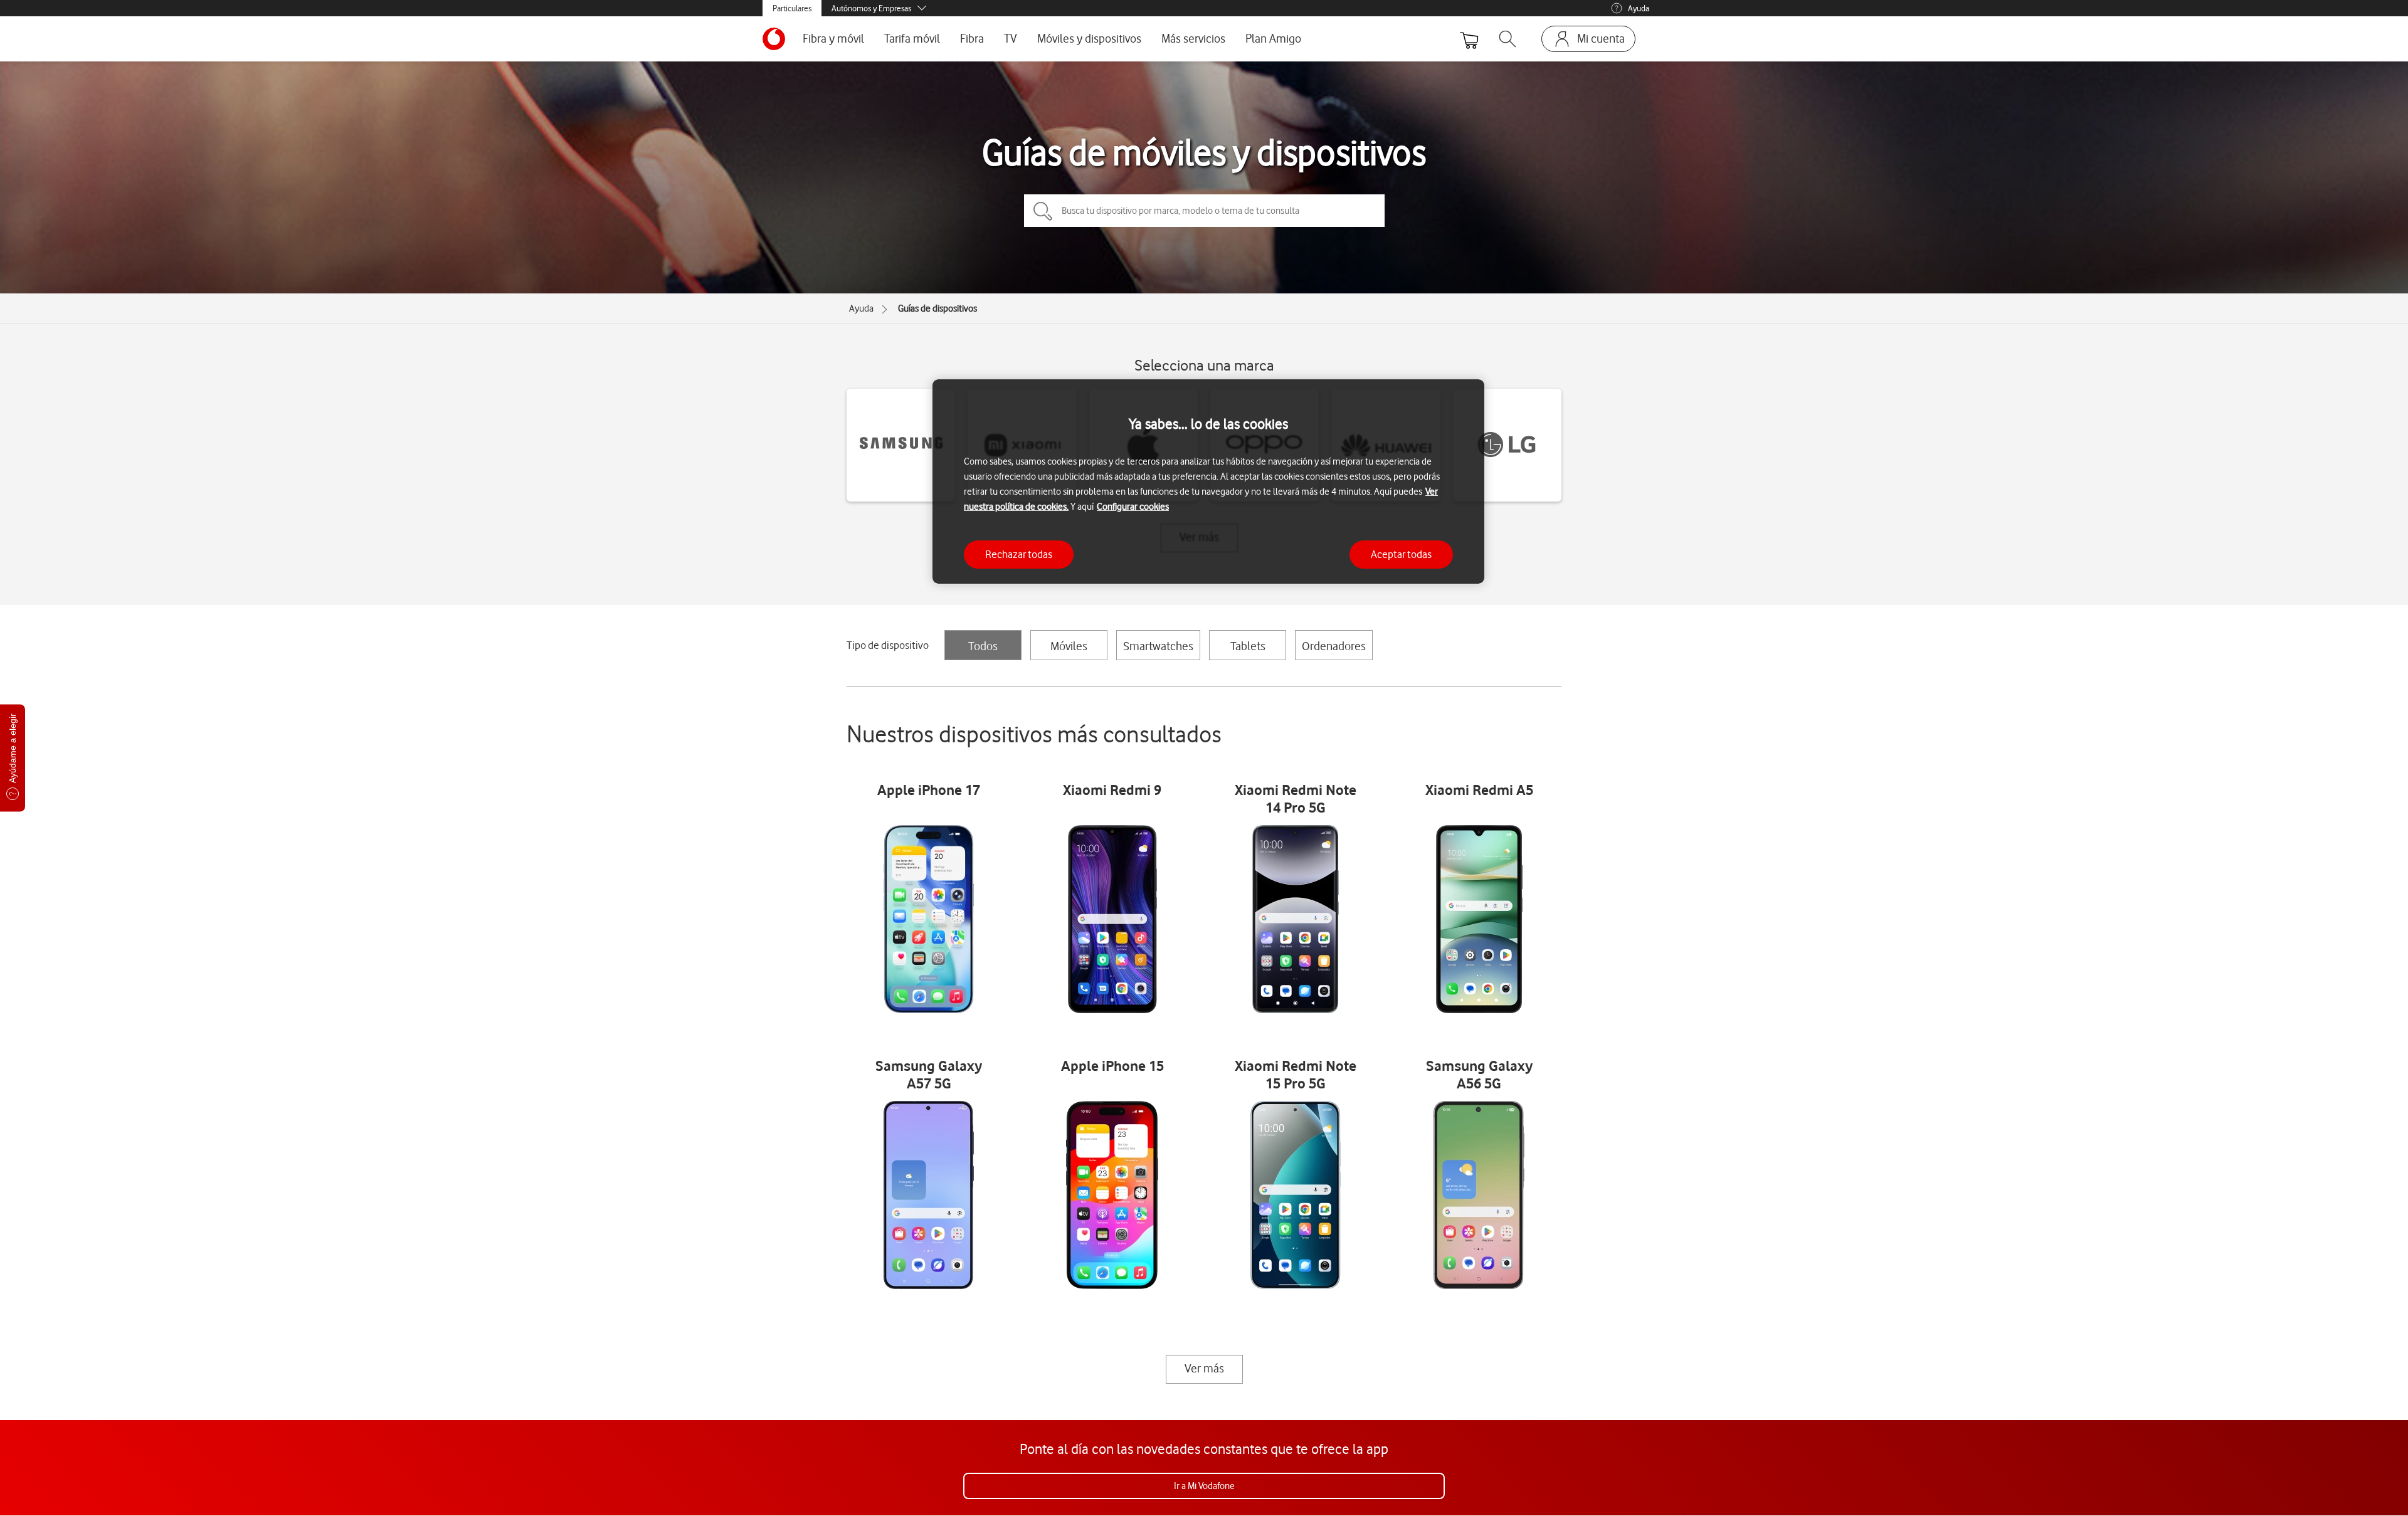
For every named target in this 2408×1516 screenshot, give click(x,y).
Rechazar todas (1019, 554)
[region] (1208, 482)
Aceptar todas (1401, 554)
